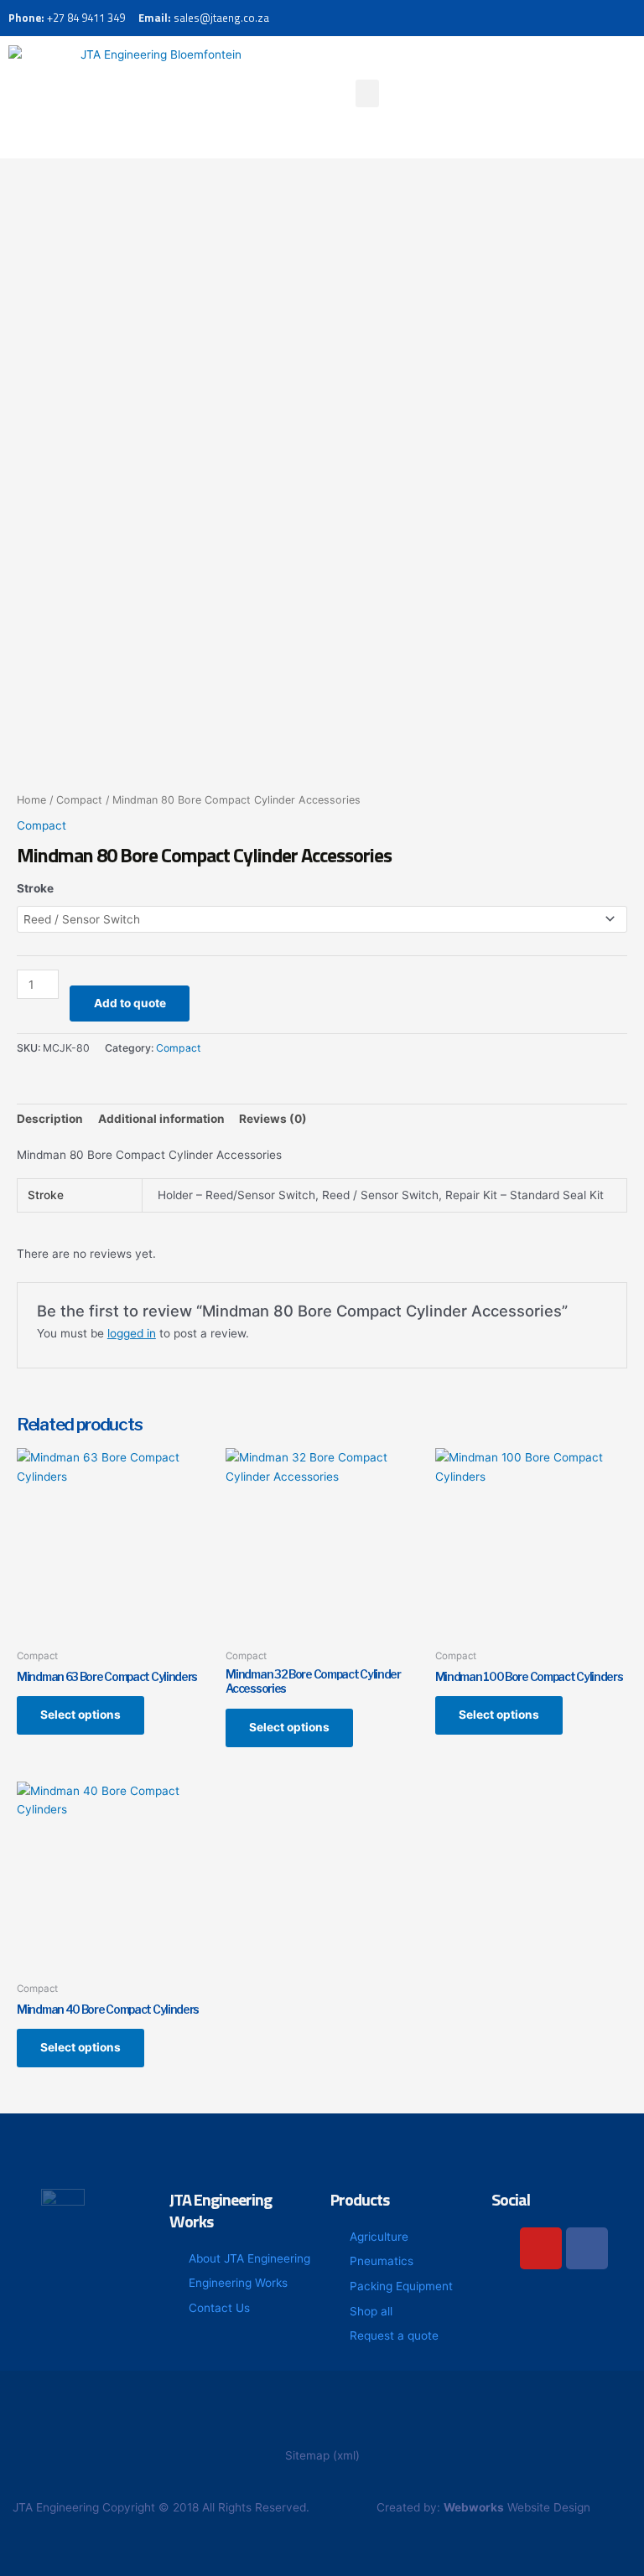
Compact (79, 800)
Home (31, 800)
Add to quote (130, 1003)
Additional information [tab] (161, 1119)
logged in (132, 1333)
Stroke (35, 888)
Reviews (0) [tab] (273, 1119)
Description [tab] (50, 1119)
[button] (367, 93)
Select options (80, 1715)
